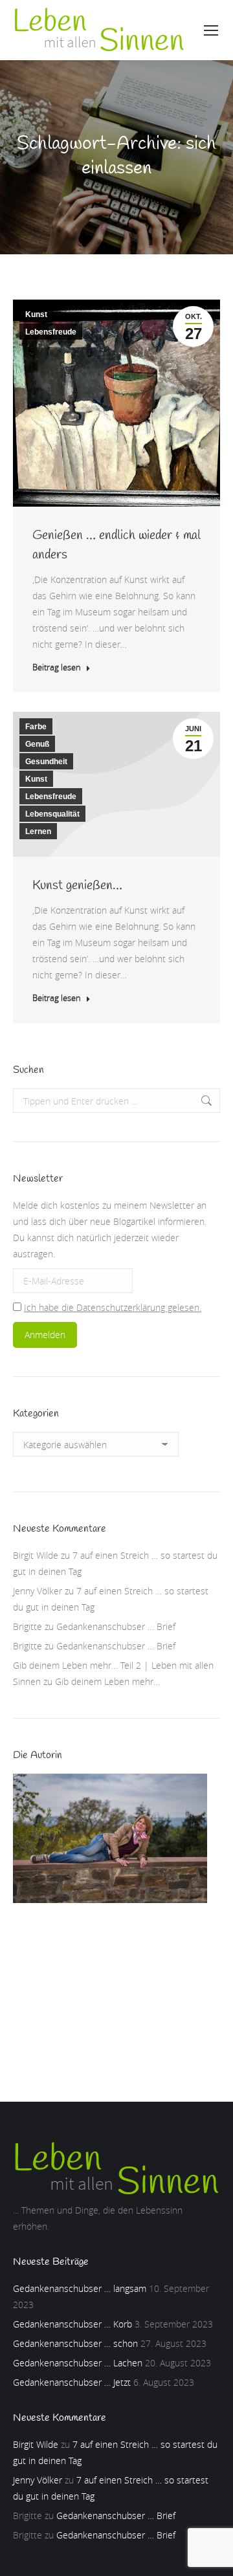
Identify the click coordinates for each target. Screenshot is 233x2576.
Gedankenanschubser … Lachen (78, 2363)
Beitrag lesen (57, 667)
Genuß (37, 744)
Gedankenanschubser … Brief (116, 1626)
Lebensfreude (51, 332)
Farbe (36, 727)
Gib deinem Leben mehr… (107, 1681)
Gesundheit (46, 762)
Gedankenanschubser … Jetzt (72, 2382)
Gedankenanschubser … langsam (80, 2288)
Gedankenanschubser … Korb (72, 2324)
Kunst (36, 314)
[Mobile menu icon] (211, 30)
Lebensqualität (52, 814)
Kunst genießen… (77, 886)
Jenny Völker (38, 1591)
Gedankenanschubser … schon (75, 2343)
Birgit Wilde (36, 1555)
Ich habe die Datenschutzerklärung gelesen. (113, 1307)
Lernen (38, 831)
